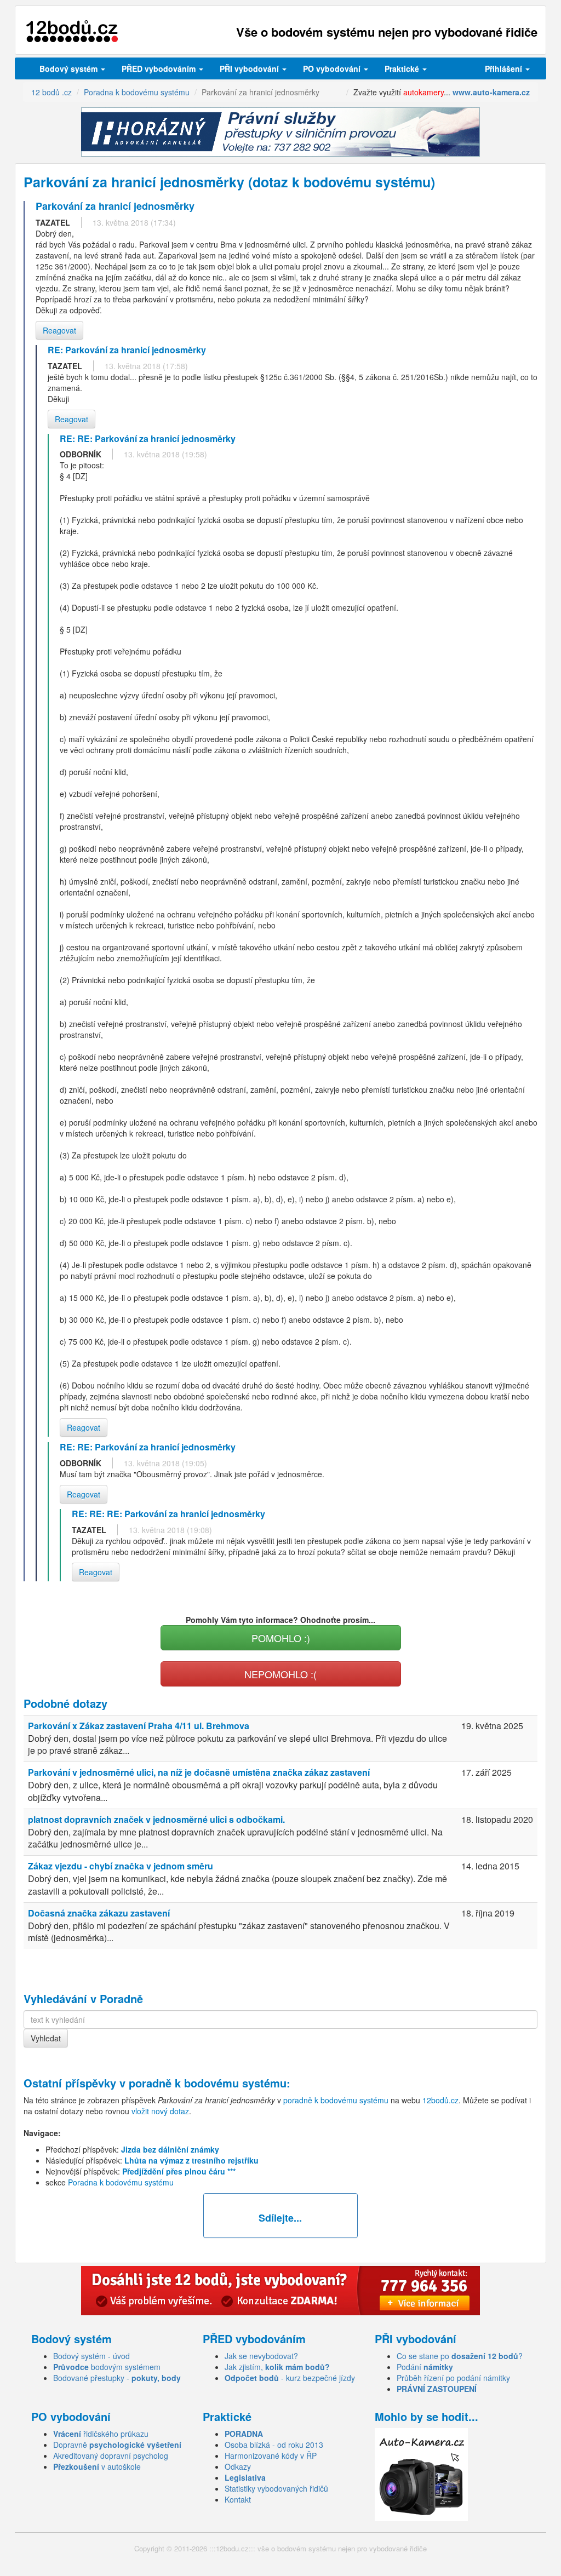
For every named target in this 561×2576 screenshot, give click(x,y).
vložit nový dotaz (160, 2111)
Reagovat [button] (59, 330)
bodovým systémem (107, 2367)
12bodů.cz (440, 2100)
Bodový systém (70, 68)
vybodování (250, 68)
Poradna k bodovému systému (121, 2182)
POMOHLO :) (281, 1638)
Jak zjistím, (277, 2367)
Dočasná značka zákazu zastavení (99, 1913)
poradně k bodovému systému (208, 2083)
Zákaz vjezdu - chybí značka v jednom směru (121, 1866)
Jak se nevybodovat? (261, 2356)
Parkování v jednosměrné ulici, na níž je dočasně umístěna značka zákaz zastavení (199, 1772)
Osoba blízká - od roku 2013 (274, 2445)
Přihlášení (505, 68)
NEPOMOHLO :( (280, 1674)
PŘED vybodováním (160, 68)
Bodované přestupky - (117, 2378)
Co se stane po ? (460, 2356)
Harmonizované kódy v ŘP (271, 2455)
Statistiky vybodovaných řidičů (276, 2488)
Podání (425, 2367)
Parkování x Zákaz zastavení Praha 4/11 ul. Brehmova (139, 1726)
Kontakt (238, 2499)
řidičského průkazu (101, 2434)
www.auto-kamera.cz (491, 92)
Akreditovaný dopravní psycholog (111, 2455)
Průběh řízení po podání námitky (453, 2378)
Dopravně (117, 2445)
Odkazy (238, 2466)
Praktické (403, 68)
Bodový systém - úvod (91, 2356)
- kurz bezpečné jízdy (290, 2378)
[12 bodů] (72, 31)
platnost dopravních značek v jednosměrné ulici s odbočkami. (156, 1819)
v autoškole (97, 2466)
